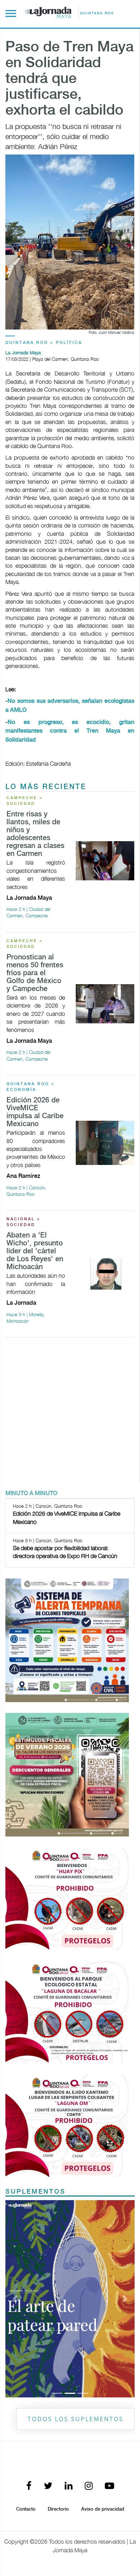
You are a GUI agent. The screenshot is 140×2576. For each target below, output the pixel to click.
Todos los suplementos (76, 2419)
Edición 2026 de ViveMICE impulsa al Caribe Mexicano (35, 1112)
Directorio (58, 2509)
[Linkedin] (69, 2486)
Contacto (26, 2509)
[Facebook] (29, 2486)
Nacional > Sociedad (24, 1222)
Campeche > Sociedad (25, 801)
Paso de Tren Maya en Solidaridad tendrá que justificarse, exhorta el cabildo (69, 79)
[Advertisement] (70, 1413)
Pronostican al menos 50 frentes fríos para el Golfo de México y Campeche (35, 973)
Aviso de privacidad (103, 2509)
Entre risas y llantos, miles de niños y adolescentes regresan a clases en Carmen (35, 834)
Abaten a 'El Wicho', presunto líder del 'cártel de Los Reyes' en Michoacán (35, 1251)
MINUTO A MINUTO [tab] (31, 1494)
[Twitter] (48, 2486)
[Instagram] (89, 2486)
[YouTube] (109, 2486)
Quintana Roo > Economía (31, 1087)
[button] (15, 2299)
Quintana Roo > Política (44, 343)
